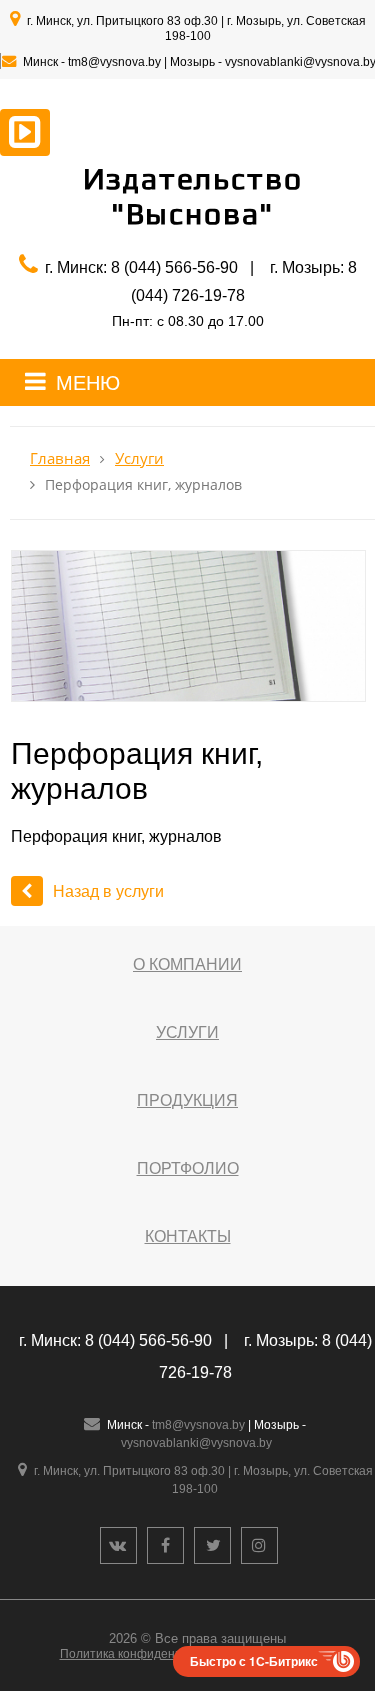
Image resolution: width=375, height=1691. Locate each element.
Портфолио (188, 1168)
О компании (187, 964)
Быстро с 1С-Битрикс (254, 1661)
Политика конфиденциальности (151, 1654)
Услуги (139, 458)
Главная (60, 458)
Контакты (188, 1236)
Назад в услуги (108, 891)
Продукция (187, 1100)
